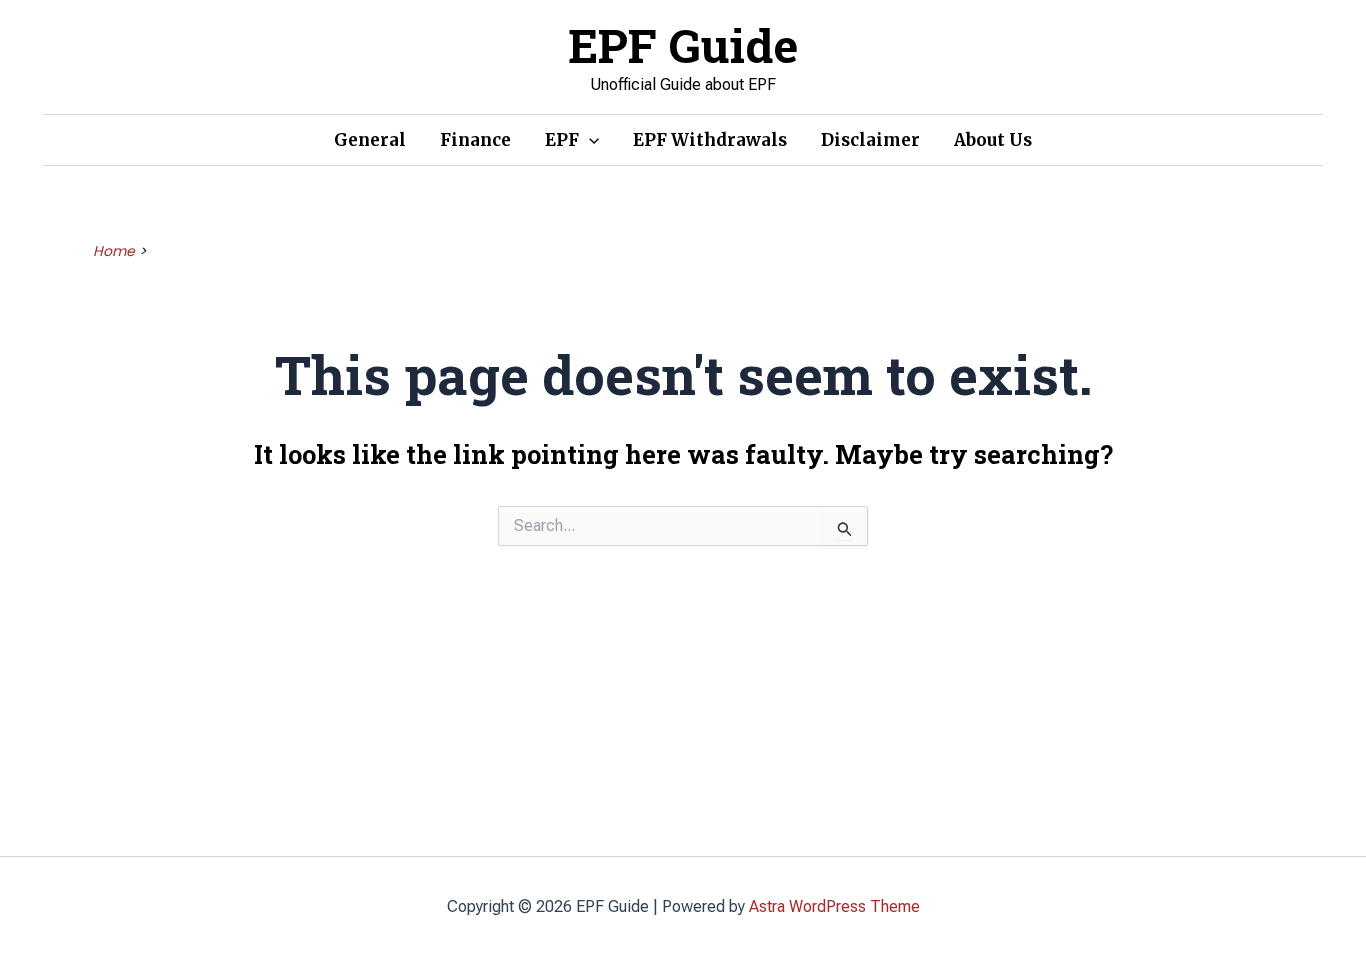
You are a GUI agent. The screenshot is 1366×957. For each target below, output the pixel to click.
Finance (475, 140)
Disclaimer (870, 140)
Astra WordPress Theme (834, 906)
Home (114, 251)
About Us (993, 140)
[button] (589, 140)
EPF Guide (683, 45)
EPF (562, 140)
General (370, 140)
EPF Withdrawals (710, 140)
